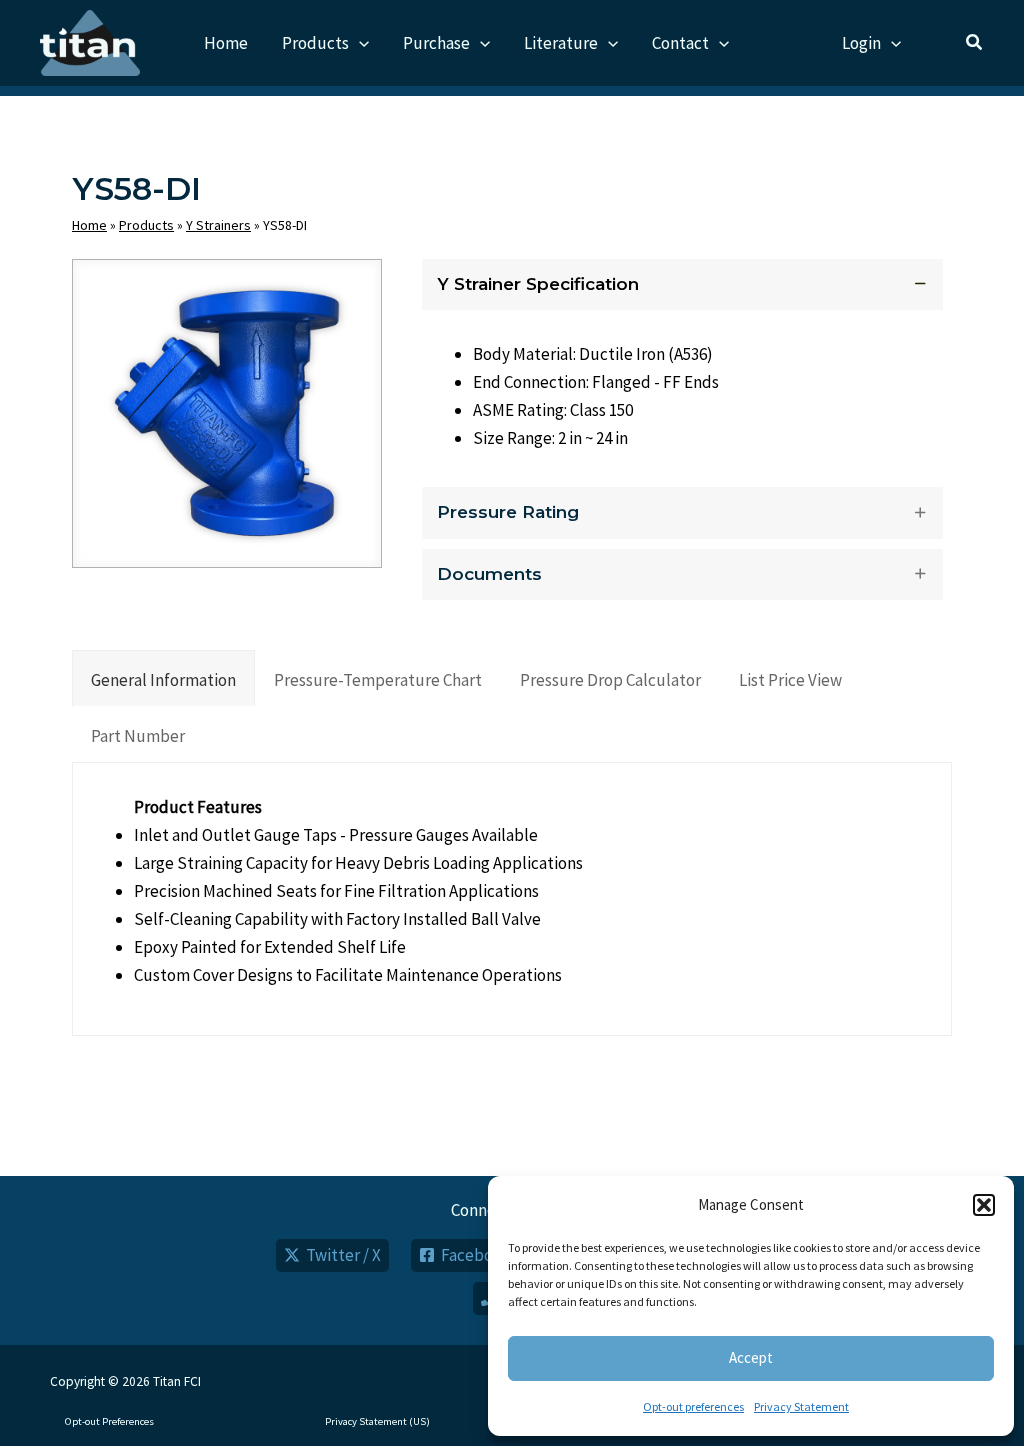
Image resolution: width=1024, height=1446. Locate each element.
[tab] (163, 678)
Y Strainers (218, 225)
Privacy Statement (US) (377, 1421)
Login (861, 43)
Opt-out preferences (693, 1406)
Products (146, 225)
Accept (751, 1357)
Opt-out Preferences (109, 1421)
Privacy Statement (801, 1406)
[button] (984, 1205)
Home (89, 225)
